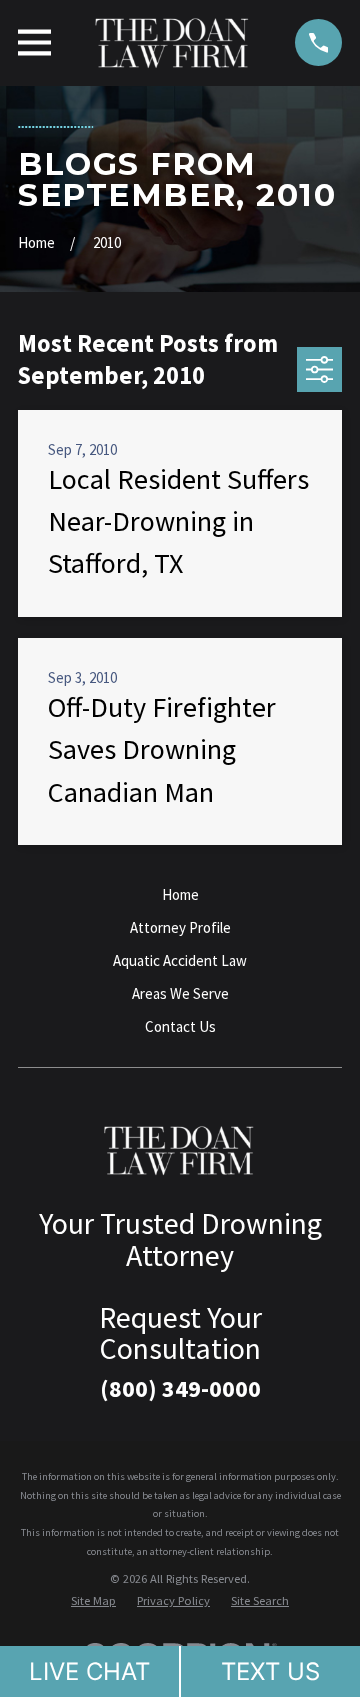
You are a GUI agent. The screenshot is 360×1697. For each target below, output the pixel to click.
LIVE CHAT (89, 1671)
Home (180, 894)
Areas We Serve (180, 993)
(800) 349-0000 (180, 1388)
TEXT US (270, 1671)
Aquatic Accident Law (180, 960)
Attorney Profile (180, 927)
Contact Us (180, 1026)
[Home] (173, 43)
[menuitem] (93, 1601)
